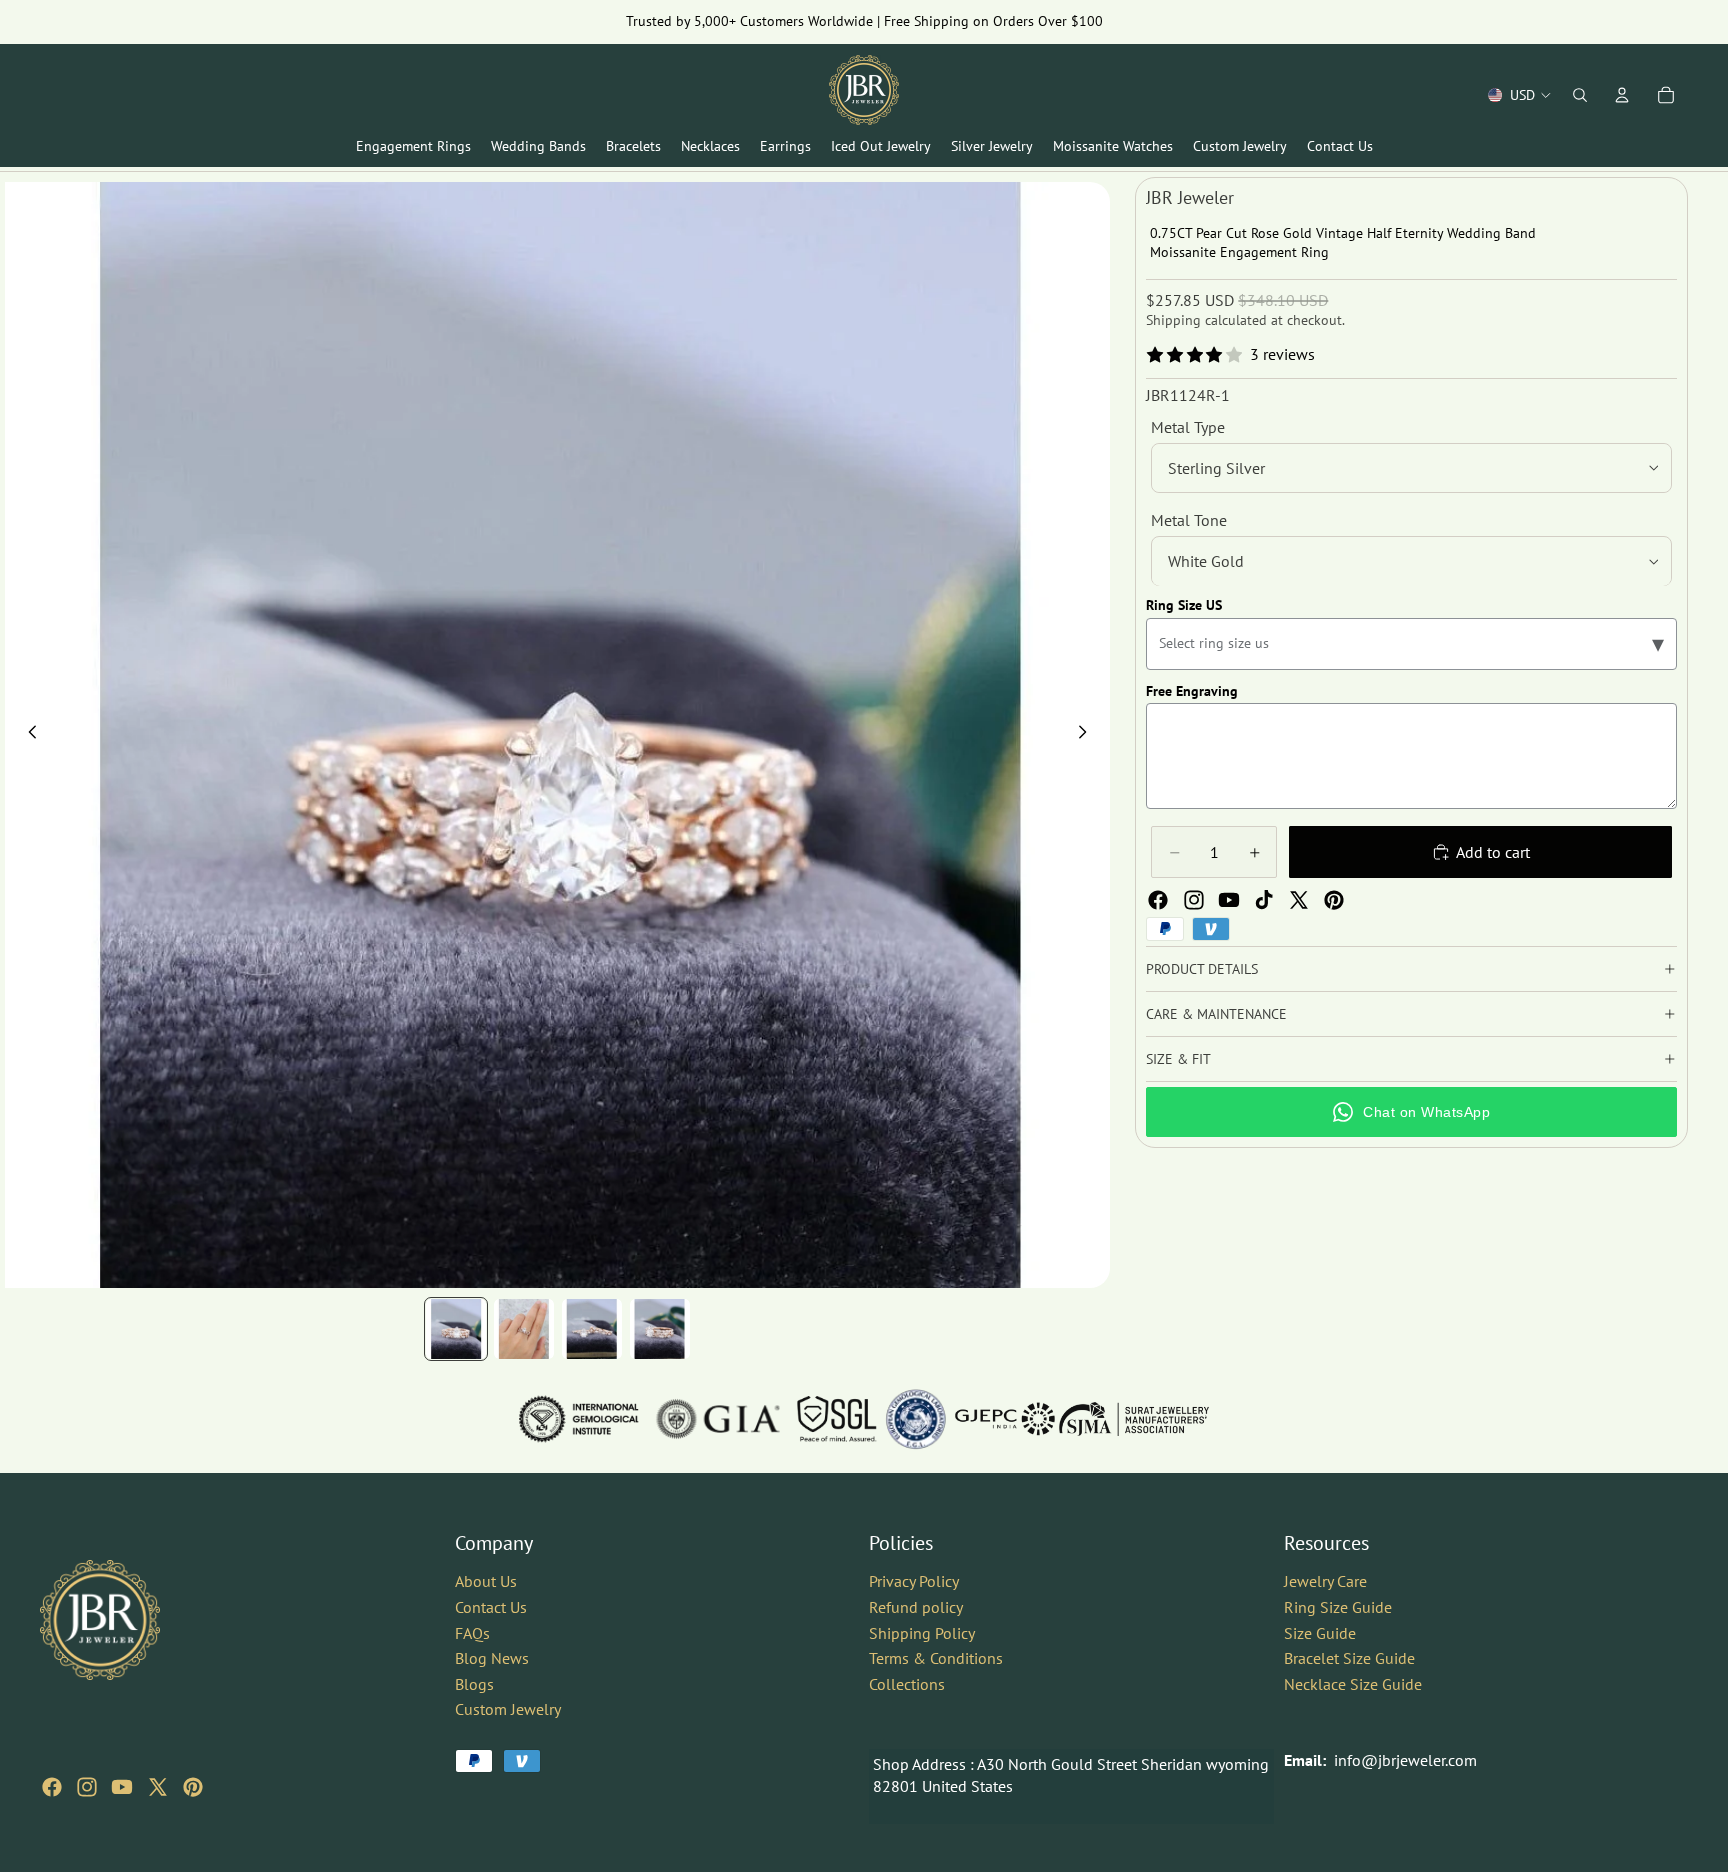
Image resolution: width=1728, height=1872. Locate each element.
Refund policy (916, 1607)
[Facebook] (1158, 900)
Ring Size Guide (1338, 1607)
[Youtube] (1229, 900)
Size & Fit (1178, 1059)
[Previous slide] (27, 735)
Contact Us (491, 1607)
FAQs (472, 1632)
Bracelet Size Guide (1349, 1658)
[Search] (1580, 95)
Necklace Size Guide (1353, 1684)
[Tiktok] (1264, 900)
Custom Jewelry (508, 1709)
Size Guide (1320, 1632)
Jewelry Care (1325, 1581)
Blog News (492, 1658)
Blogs (474, 1684)
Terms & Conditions (936, 1658)
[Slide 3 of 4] (592, 1329)
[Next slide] (1088, 735)
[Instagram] (1194, 900)
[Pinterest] (1334, 900)
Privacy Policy (914, 1581)
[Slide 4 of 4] (660, 1329)
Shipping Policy (922, 1632)
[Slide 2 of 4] (524, 1329)
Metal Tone (1189, 520)
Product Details (1202, 969)
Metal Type (1188, 427)
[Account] (1622, 95)
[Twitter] (1299, 900)
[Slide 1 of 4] (456, 1329)
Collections (907, 1684)
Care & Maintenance (1216, 1014)
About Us (486, 1581)
